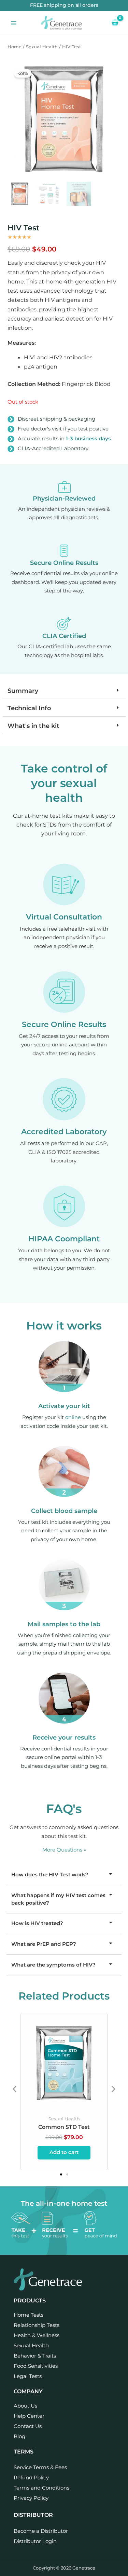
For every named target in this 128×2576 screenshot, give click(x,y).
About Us (25, 2406)
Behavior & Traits (35, 2356)
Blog (19, 2436)
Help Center (29, 2416)
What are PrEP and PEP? (44, 1944)
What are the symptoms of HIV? (53, 1965)
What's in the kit (33, 726)
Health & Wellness (37, 2335)
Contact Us (28, 2426)
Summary (23, 691)
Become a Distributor (41, 2531)
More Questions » (64, 1850)
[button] (64, 690)
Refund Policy (31, 2477)
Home (15, 47)
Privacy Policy (31, 2498)
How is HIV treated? (37, 1923)
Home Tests (29, 2315)
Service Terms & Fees (40, 2467)
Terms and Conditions (41, 2488)
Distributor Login (35, 2541)
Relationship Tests (37, 2325)
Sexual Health (42, 47)
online (73, 1417)
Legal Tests (28, 2376)
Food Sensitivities (36, 2366)
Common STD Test (64, 2127)
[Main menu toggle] (14, 23)
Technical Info (29, 708)
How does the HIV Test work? (50, 1875)
